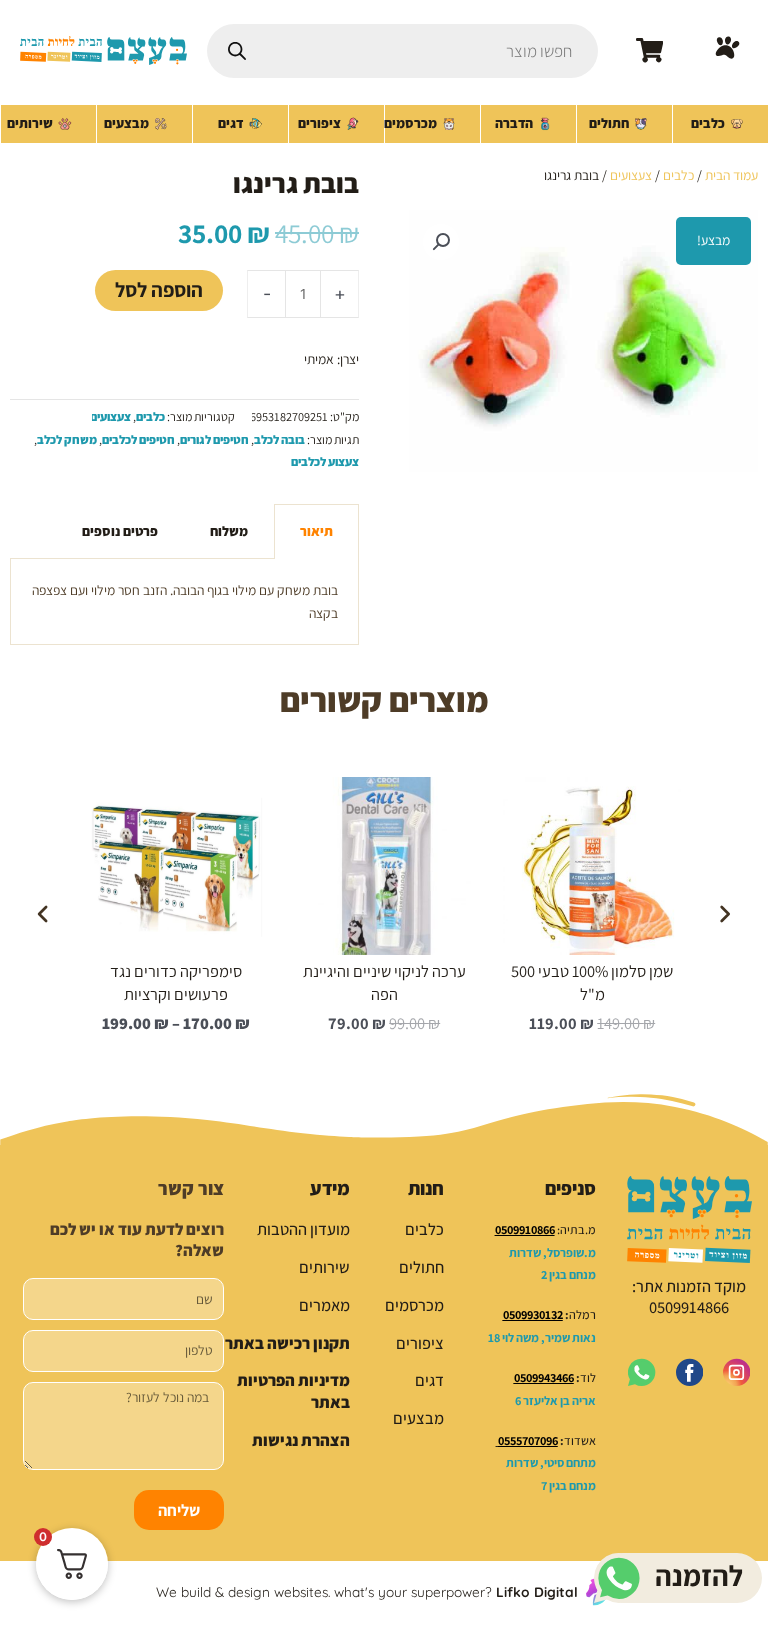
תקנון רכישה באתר (287, 1343)
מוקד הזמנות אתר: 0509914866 (689, 1296)
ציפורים (420, 1343)
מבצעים (418, 1418)
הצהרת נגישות (301, 1440)
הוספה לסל (159, 289)
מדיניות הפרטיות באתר (293, 1390)
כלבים (678, 175)
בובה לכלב (279, 439)
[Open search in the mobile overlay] (402, 51)
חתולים (421, 1267)
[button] (441, 242)
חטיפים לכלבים (138, 439)
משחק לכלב (67, 439)
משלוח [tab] (229, 531)
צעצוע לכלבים (325, 461)
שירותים (324, 1267)
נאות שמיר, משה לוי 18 (542, 1337)
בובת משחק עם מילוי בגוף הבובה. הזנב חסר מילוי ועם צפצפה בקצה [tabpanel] (185, 601)
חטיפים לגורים (214, 439)
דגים (429, 1380)
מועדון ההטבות (303, 1229)
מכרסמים (414, 1305)
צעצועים (631, 175)
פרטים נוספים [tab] (120, 531)
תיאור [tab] (316, 531)
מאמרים (324, 1305)
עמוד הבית (731, 175)
